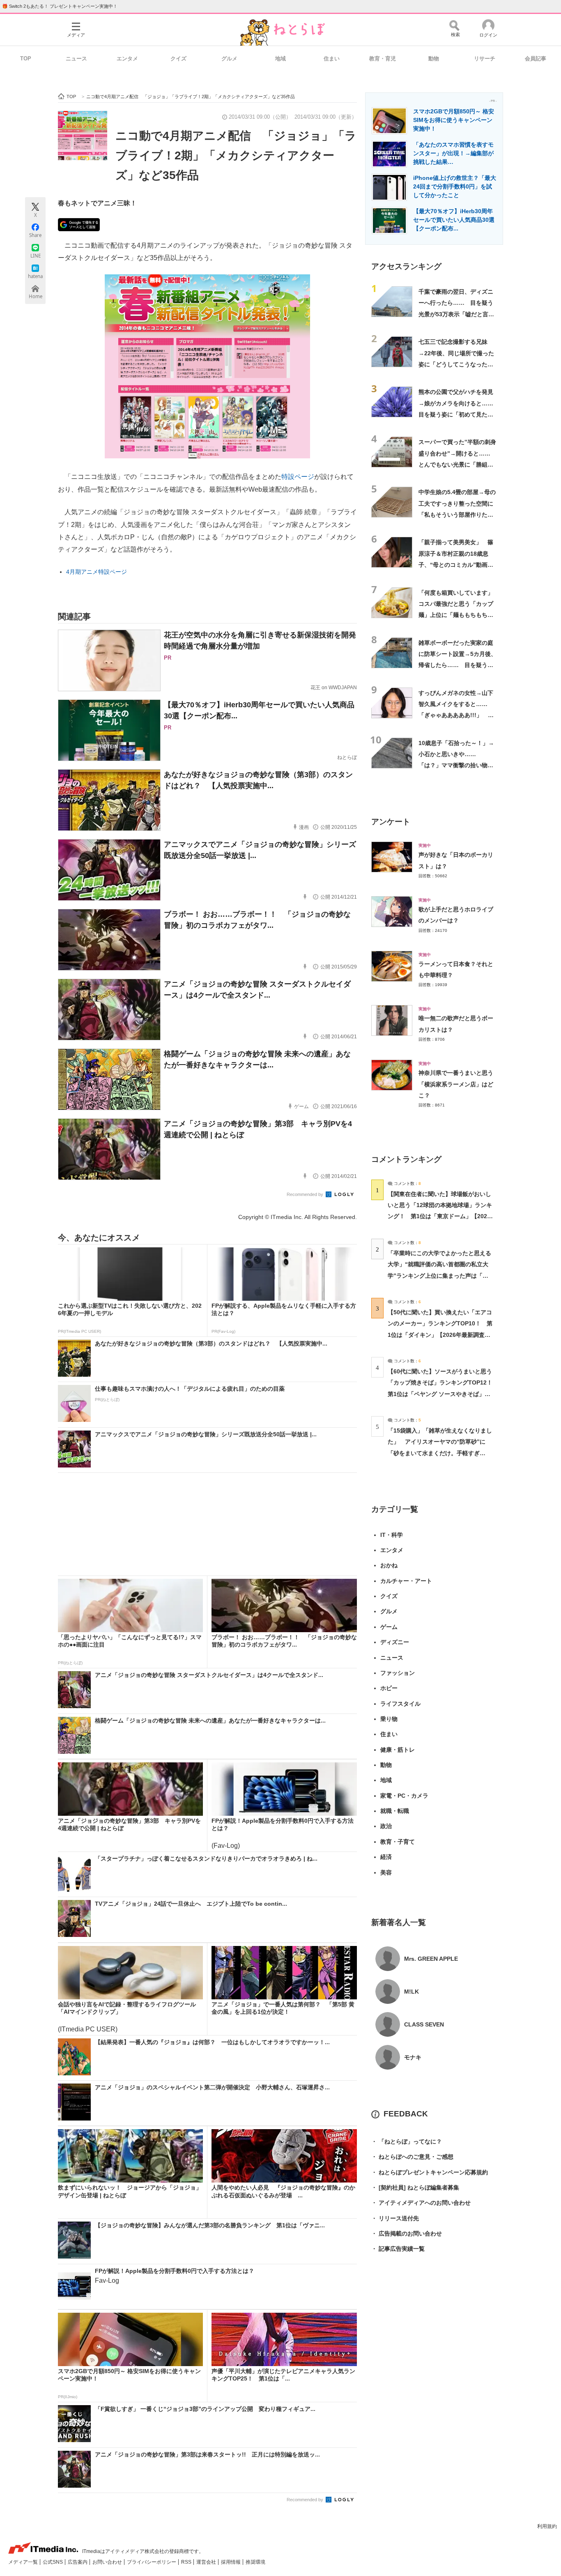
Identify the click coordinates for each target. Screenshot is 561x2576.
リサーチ (485, 59)
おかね (389, 1565)
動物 (434, 59)
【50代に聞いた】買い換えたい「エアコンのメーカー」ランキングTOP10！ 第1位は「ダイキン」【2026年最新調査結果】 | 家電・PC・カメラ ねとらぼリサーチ (440, 1335)
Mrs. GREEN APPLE (431, 1959)
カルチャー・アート (406, 1581)
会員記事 (536, 59)
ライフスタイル (400, 1704)
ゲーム (389, 1627)
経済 (386, 1857)
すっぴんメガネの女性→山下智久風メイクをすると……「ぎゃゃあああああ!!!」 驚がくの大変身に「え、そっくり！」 (456, 715)
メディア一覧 (24, 2562)
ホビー (389, 1688)
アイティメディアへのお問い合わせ (421, 2203)
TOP (26, 59)
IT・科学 (392, 1535)
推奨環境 (255, 2562)
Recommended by (306, 1194)
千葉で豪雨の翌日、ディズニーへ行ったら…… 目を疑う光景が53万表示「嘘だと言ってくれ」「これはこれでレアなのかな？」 (456, 314)
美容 (386, 1872)
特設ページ (298, 477)
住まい (332, 59)
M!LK (412, 1992)
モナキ (413, 2057)
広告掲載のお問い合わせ (407, 2233)
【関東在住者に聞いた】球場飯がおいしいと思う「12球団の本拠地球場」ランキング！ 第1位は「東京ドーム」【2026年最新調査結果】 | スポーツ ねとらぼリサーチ (440, 1216)
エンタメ (127, 59)
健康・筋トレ (398, 1750)
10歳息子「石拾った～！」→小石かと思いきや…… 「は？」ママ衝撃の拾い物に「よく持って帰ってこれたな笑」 (456, 765)
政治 (386, 1826)
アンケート (391, 822)
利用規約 (547, 2526)
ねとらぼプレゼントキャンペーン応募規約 (430, 2172)
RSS (187, 2562)
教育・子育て (398, 1842)
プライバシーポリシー (152, 2562)
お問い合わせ (108, 2562)
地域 (280, 59)
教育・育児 (383, 59)
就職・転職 (395, 1811)
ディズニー (395, 1642)
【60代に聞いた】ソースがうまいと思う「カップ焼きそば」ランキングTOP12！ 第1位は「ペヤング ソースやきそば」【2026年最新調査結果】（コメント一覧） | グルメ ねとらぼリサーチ (443, 1394)
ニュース (76, 59)
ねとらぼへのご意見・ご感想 (412, 2157)
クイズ (178, 59)
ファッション (398, 1673)
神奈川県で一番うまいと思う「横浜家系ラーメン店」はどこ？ (456, 1084)
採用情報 (231, 2562)
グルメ (229, 59)
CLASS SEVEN (424, 2024)
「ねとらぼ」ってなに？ (407, 2141)
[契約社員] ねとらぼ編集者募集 (415, 2187)
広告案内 (78, 2562)
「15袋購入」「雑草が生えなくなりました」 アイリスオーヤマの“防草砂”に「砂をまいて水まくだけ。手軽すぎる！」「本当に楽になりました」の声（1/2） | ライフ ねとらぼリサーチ (440, 1453)
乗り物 (389, 1719)
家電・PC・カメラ (404, 1796)
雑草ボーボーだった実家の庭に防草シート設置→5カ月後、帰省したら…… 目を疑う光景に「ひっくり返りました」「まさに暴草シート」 (458, 665)
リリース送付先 (395, 2218)
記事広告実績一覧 (398, 2249)
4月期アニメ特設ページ (97, 572)
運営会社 (207, 2562)
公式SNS (53, 2562)
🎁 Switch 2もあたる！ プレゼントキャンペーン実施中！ (60, 6)
